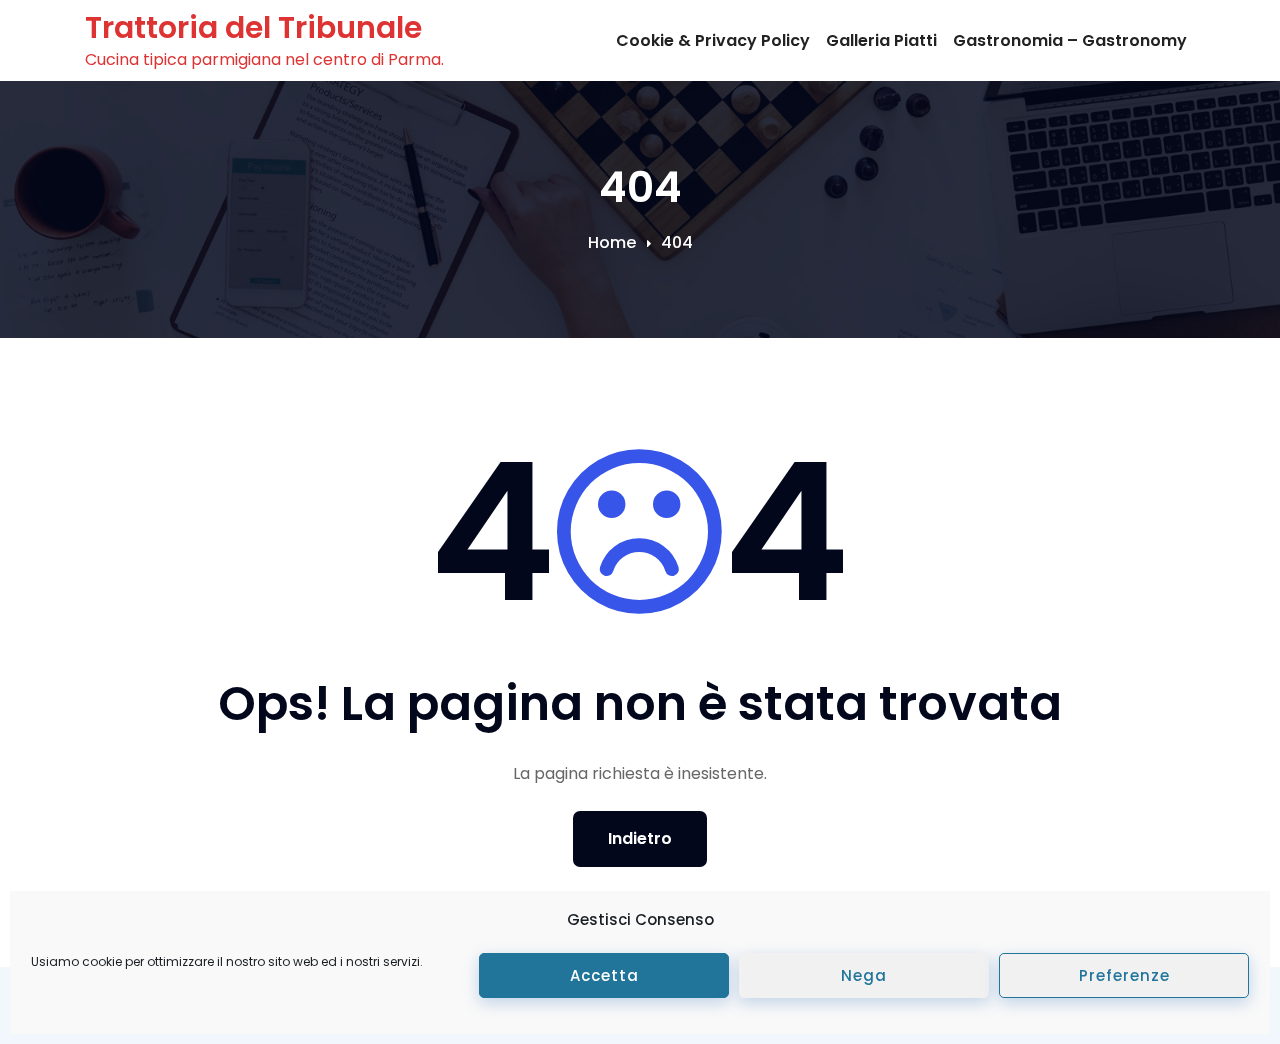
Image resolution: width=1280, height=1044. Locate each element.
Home (612, 242)
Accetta (604, 975)
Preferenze (1124, 975)
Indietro (640, 838)
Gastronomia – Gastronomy (1070, 40)
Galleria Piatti (881, 40)
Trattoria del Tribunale (253, 27)
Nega (864, 975)
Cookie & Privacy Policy (713, 40)
